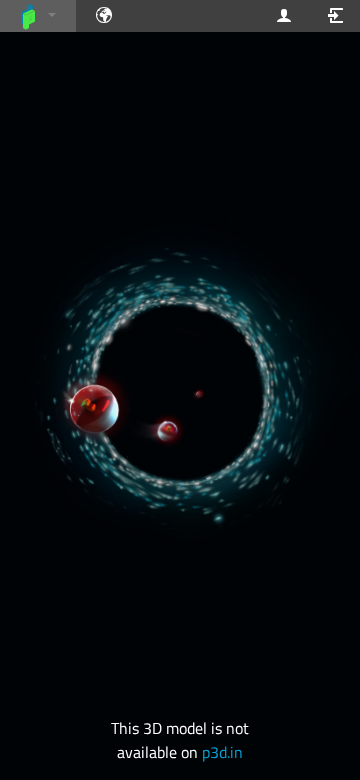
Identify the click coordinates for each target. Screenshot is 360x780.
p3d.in (222, 752)
